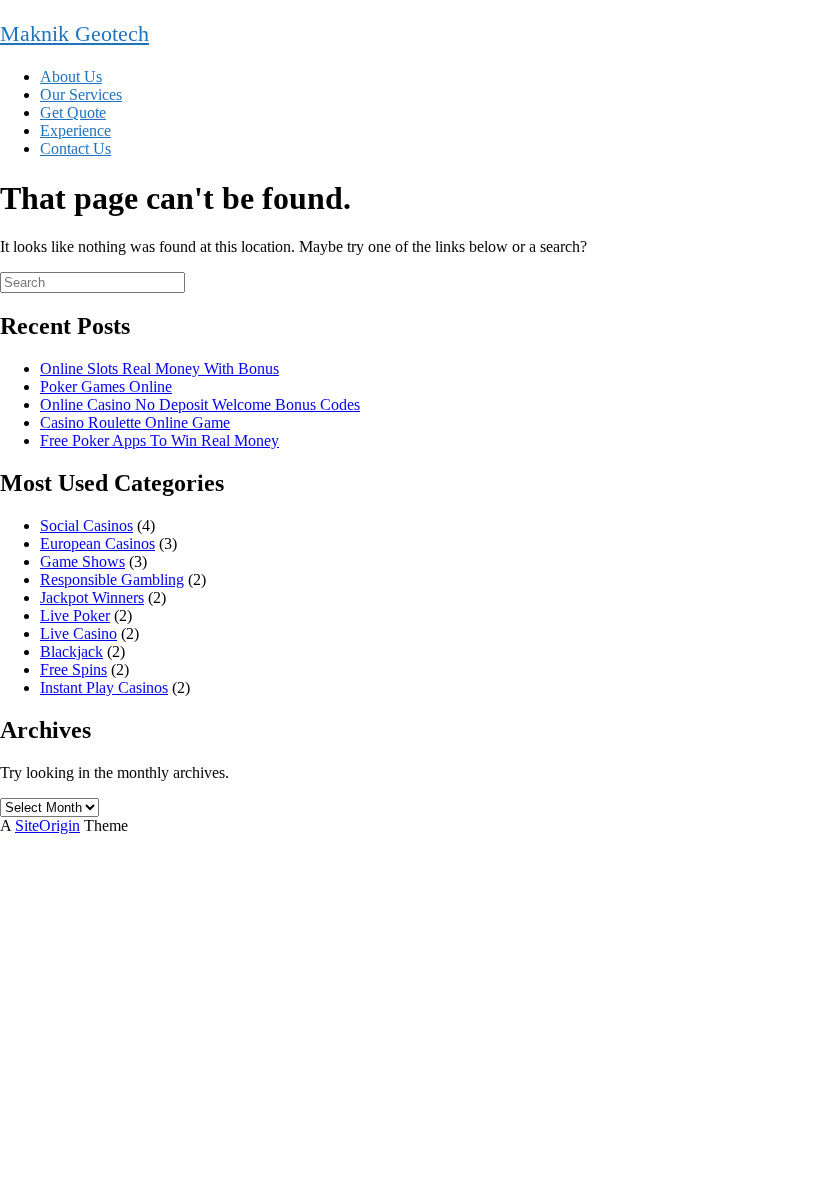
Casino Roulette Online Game (135, 422)
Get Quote (73, 112)
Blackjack (71, 651)
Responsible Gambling (112, 579)
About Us (71, 76)
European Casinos (97, 543)
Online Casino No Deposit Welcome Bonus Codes (200, 404)
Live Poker (75, 615)
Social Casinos (86, 525)
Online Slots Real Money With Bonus (159, 368)
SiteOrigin (47, 825)
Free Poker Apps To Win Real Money (159, 440)
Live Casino (78, 633)
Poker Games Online (106, 386)
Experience (75, 130)
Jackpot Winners (92, 597)
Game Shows (82, 561)
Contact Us (75, 148)
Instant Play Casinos (104, 687)
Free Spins (73, 669)
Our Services (81, 94)
